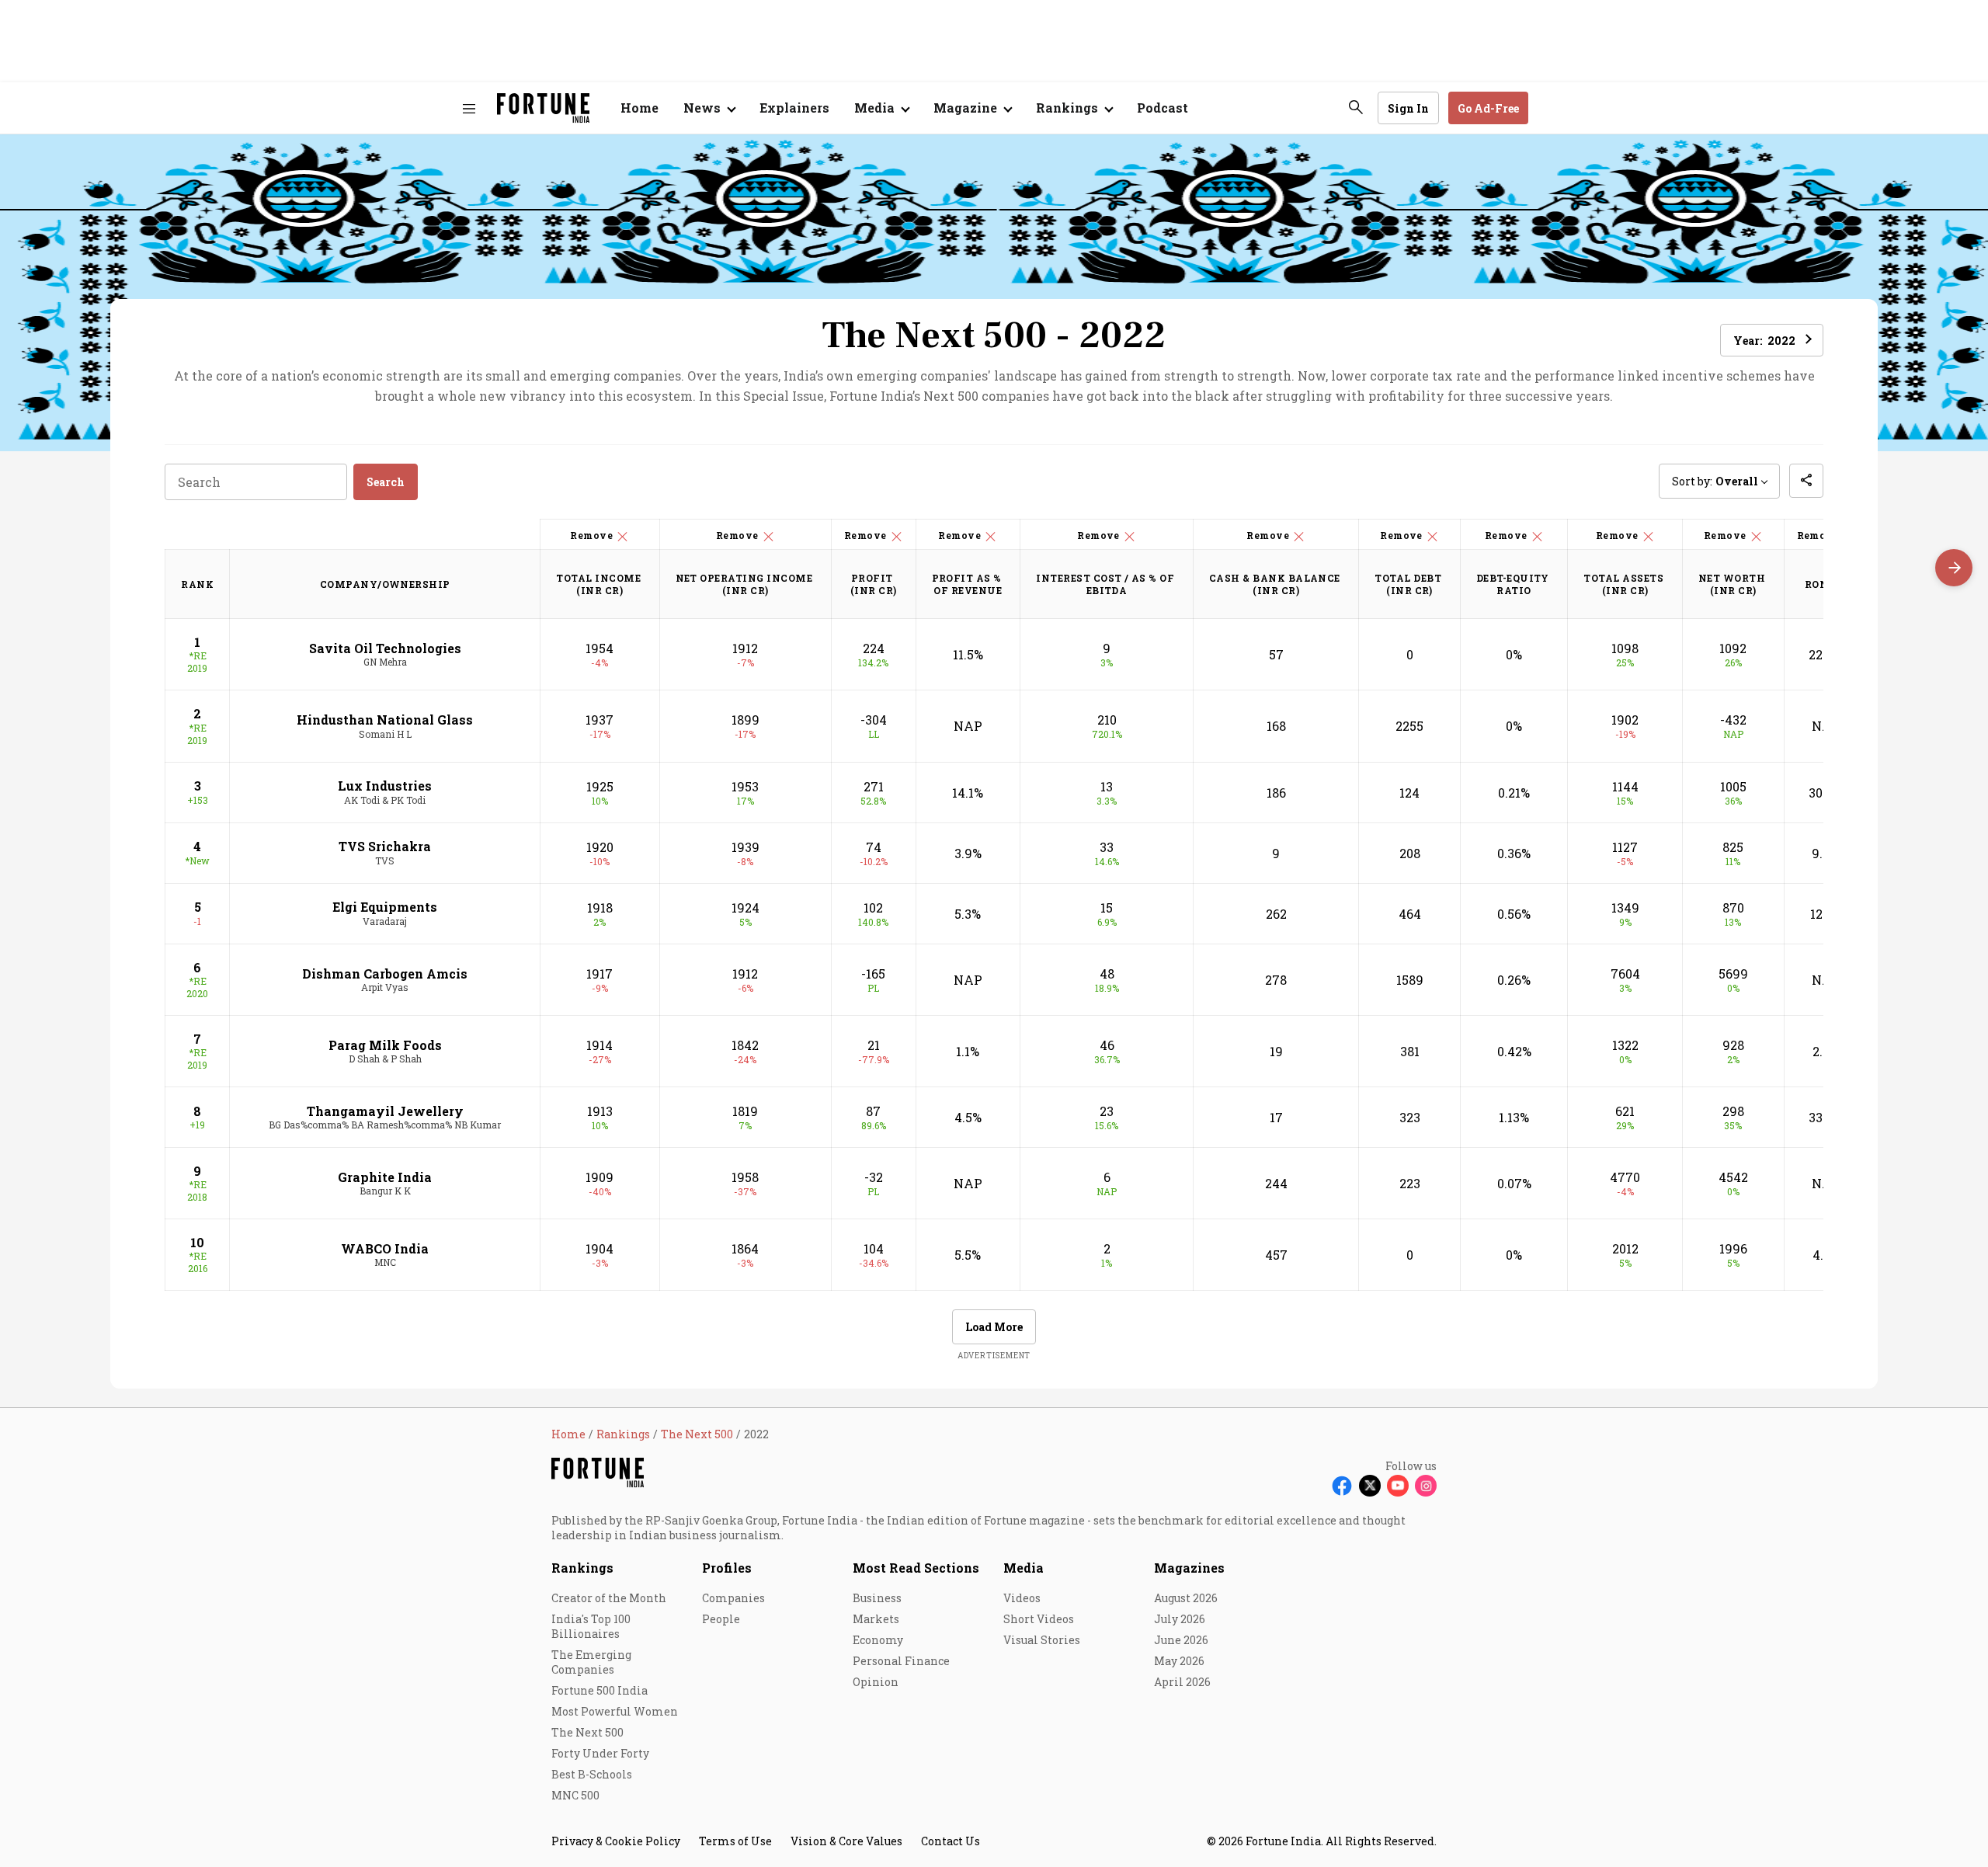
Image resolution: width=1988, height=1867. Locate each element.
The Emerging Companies (591, 1662)
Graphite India (385, 1177)
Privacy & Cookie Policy (616, 1841)
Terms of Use (735, 1841)
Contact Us (951, 1841)
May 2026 (1179, 1661)
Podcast (1163, 108)
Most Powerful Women (615, 1711)
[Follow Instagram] (1426, 1486)
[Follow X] (1370, 1486)
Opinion (876, 1682)
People (721, 1619)
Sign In (1408, 108)
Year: (1764, 341)
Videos (1022, 1598)
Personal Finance (901, 1661)
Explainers (794, 108)
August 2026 (1186, 1598)
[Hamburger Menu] (469, 108)
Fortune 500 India (600, 1690)
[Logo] (543, 108)
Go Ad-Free (1488, 108)
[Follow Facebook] (1342, 1486)
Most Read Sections (916, 1568)
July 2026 (1180, 1619)
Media (1024, 1568)
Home (639, 108)
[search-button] (1356, 107)
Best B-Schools (592, 1774)
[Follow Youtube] (1398, 1486)
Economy (878, 1640)
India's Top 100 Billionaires (591, 1626)
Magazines (1189, 1568)
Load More (994, 1327)
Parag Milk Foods (385, 1045)
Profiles (727, 1568)
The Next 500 (587, 1732)
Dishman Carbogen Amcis (385, 973)
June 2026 (1181, 1640)
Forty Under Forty (600, 1753)
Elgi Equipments (385, 907)
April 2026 (1182, 1682)
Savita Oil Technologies (385, 648)
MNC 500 (575, 1795)
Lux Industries (385, 786)
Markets (876, 1619)
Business (877, 1598)
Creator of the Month (609, 1598)
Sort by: (1715, 481)
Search (386, 482)
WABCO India (385, 1248)
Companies (733, 1598)
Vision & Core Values (846, 1841)
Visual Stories (1042, 1640)
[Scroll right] (1954, 568)
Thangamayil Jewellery (385, 1111)
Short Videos (1039, 1619)
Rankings (582, 1568)
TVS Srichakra (385, 846)
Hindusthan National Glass (385, 720)
